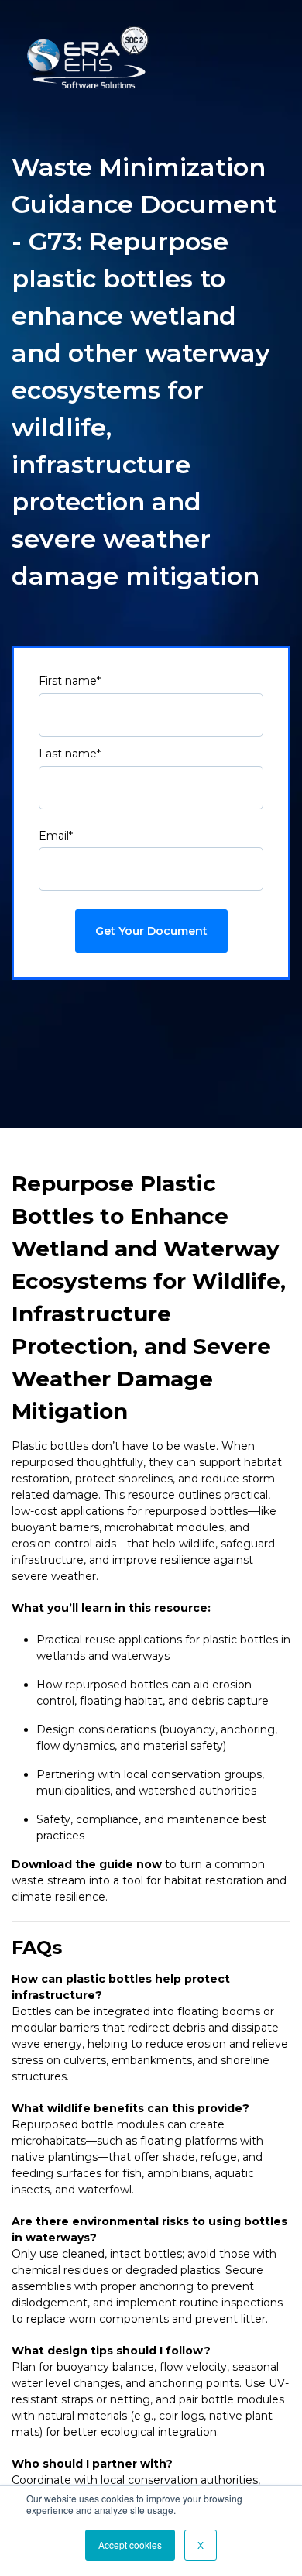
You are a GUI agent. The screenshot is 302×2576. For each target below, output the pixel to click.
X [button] (201, 2545)
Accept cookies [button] (130, 2545)
